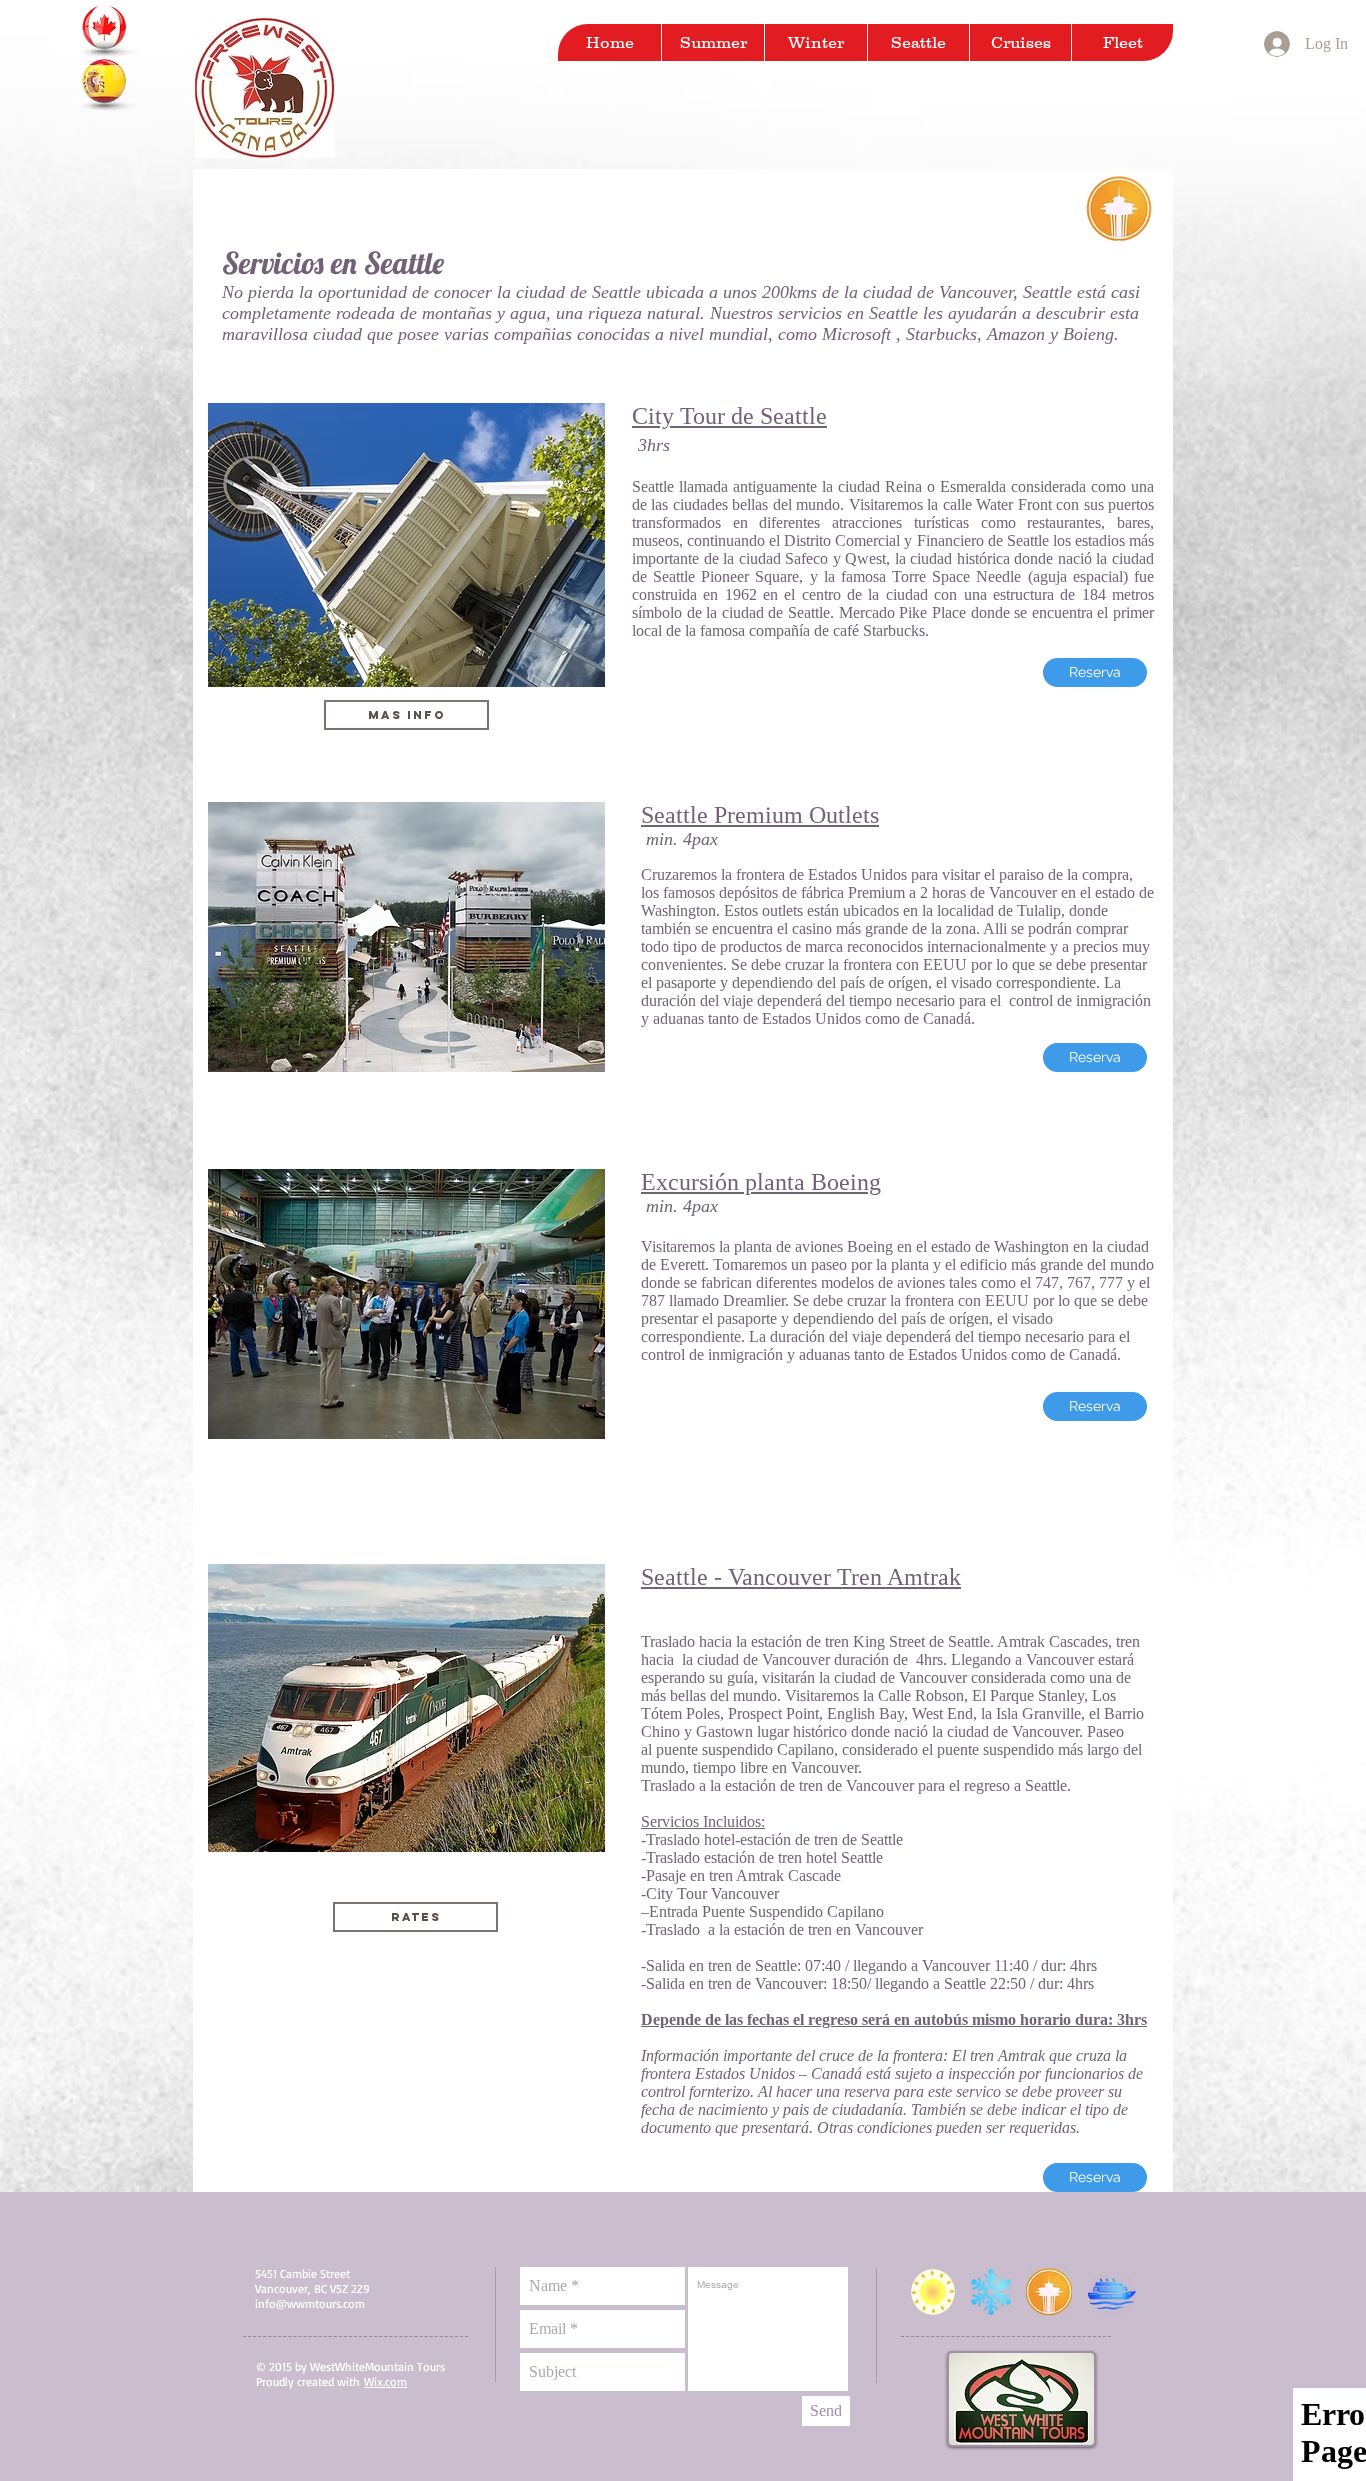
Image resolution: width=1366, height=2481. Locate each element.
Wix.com (385, 2381)
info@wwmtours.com (310, 2303)
